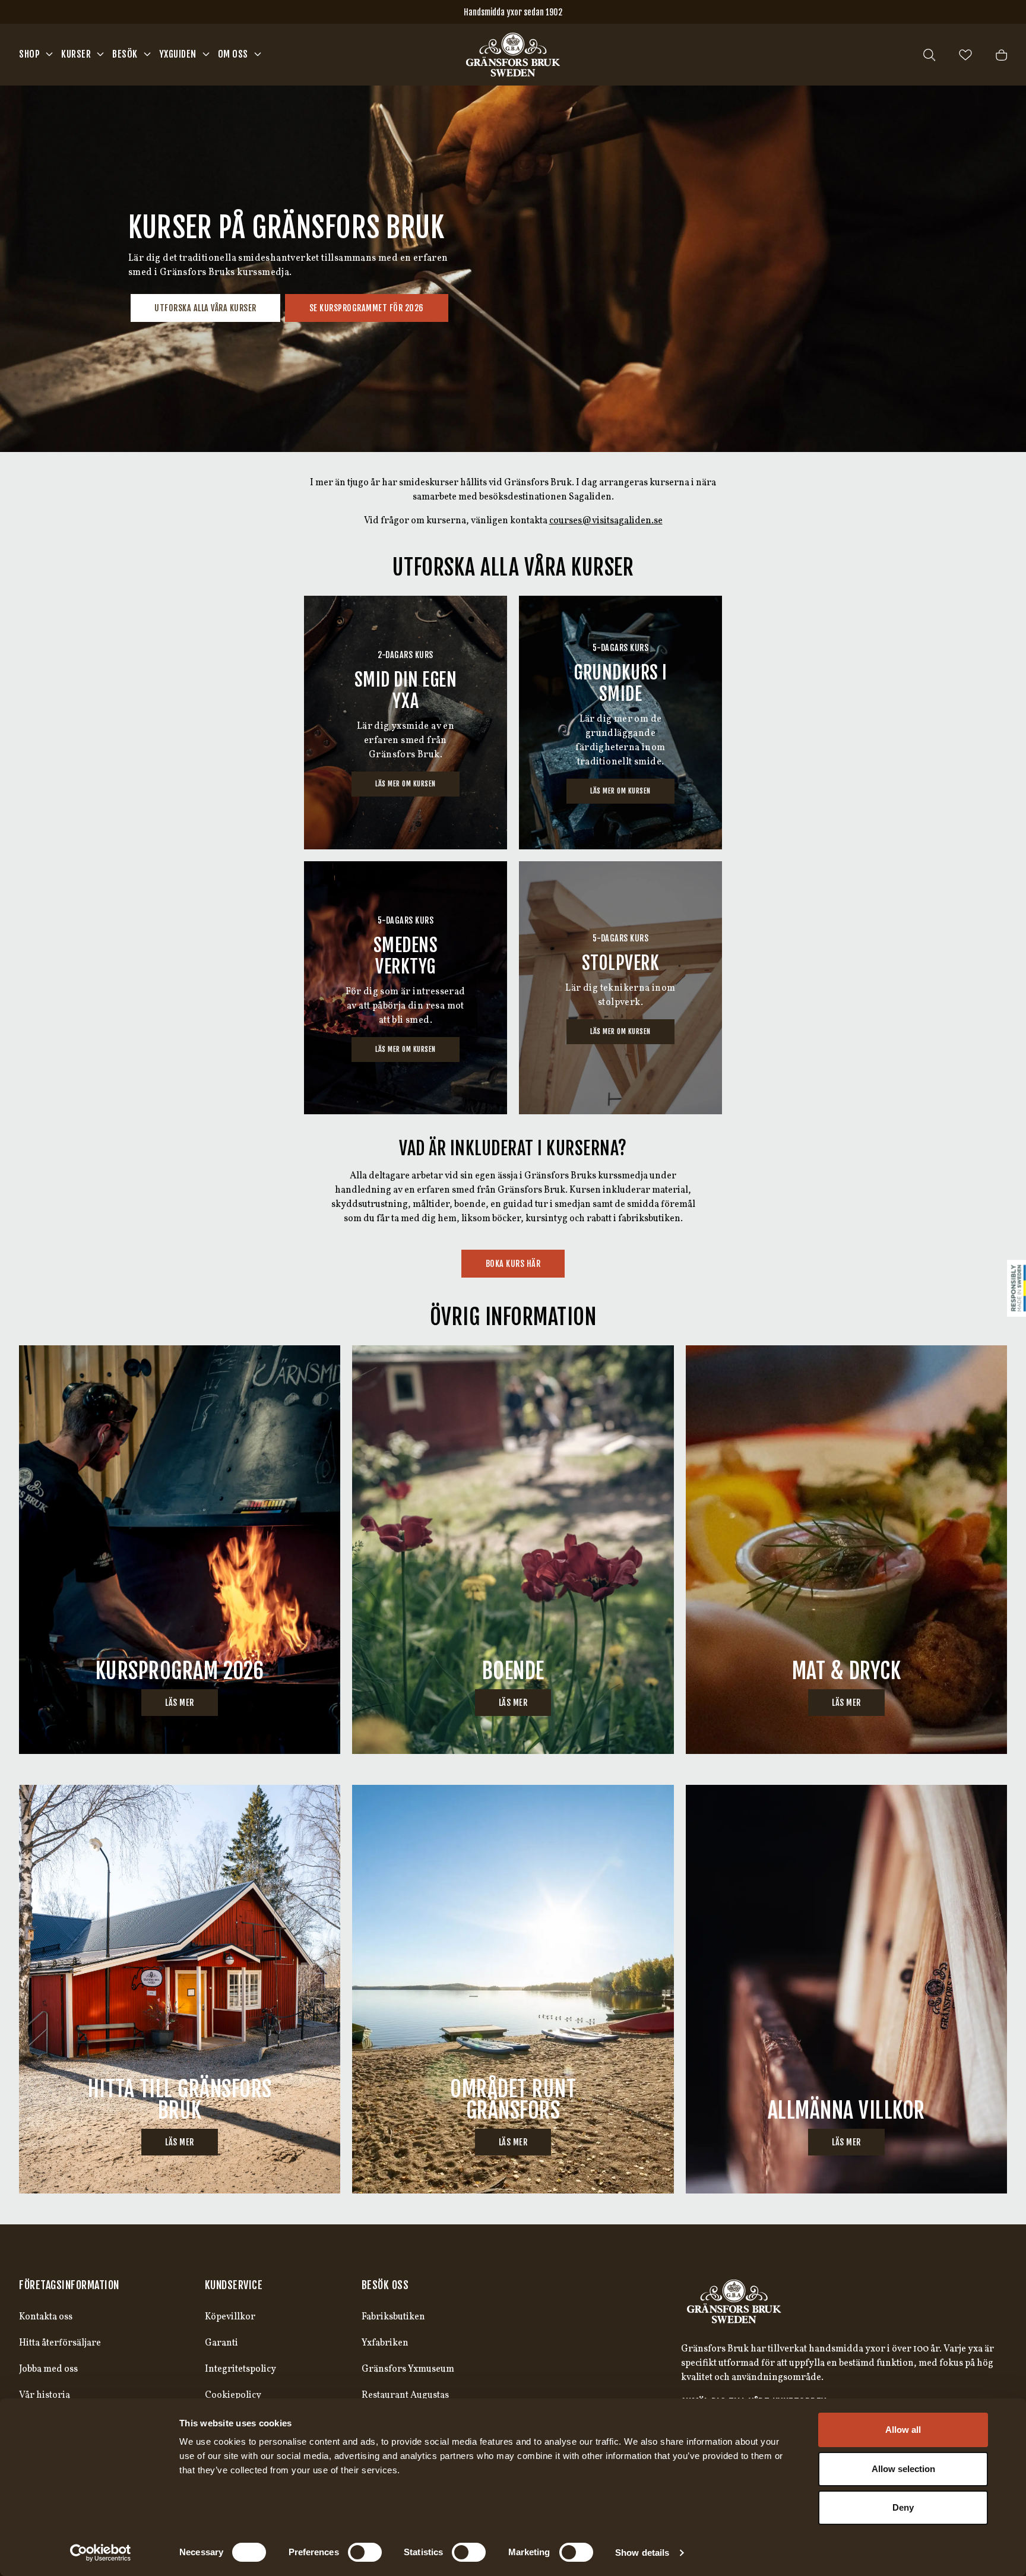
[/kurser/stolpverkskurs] (620, 988)
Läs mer (180, 1703)
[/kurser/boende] (513, 1550)
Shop (29, 54)
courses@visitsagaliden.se (606, 521)
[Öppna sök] (929, 55)
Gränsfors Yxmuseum (408, 2369)
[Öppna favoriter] (965, 55)
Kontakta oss (46, 2317)
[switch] (365, 2552)
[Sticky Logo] (1016, 1288)
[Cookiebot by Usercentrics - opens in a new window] (101, 2553)
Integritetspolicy (240, 2369)
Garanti (221, 2343)
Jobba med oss (48, 2369)
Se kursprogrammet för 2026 (367, 308)
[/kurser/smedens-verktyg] (406, 988)
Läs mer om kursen (406, 784)
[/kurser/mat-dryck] (846, 1550)
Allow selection (903, 2469)
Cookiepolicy (233, 2395)
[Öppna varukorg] (1001, 55)
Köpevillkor (230, 2317)
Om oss (233, 54)
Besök (125, 54)
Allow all (903, 2430)
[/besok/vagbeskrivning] (180, 1989)
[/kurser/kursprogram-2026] (180, 1550)
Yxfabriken (385, 2343)
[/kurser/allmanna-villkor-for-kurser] (846, 1989)
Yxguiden (178, 54)
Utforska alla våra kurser (205, 308)
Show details (642, 2553)
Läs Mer (180, 2142)
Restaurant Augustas (405, 2395)
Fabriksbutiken (393, 2317)
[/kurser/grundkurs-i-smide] (620, 723)
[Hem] (513, 55)
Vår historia (45, 2395)
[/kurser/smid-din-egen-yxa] (406, 723)
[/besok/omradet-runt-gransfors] (513, 1989)
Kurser (76, 54)
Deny (903, 2507)
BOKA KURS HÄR (513, 1264)
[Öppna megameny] (49, 54)
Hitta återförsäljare (60, 2343)
